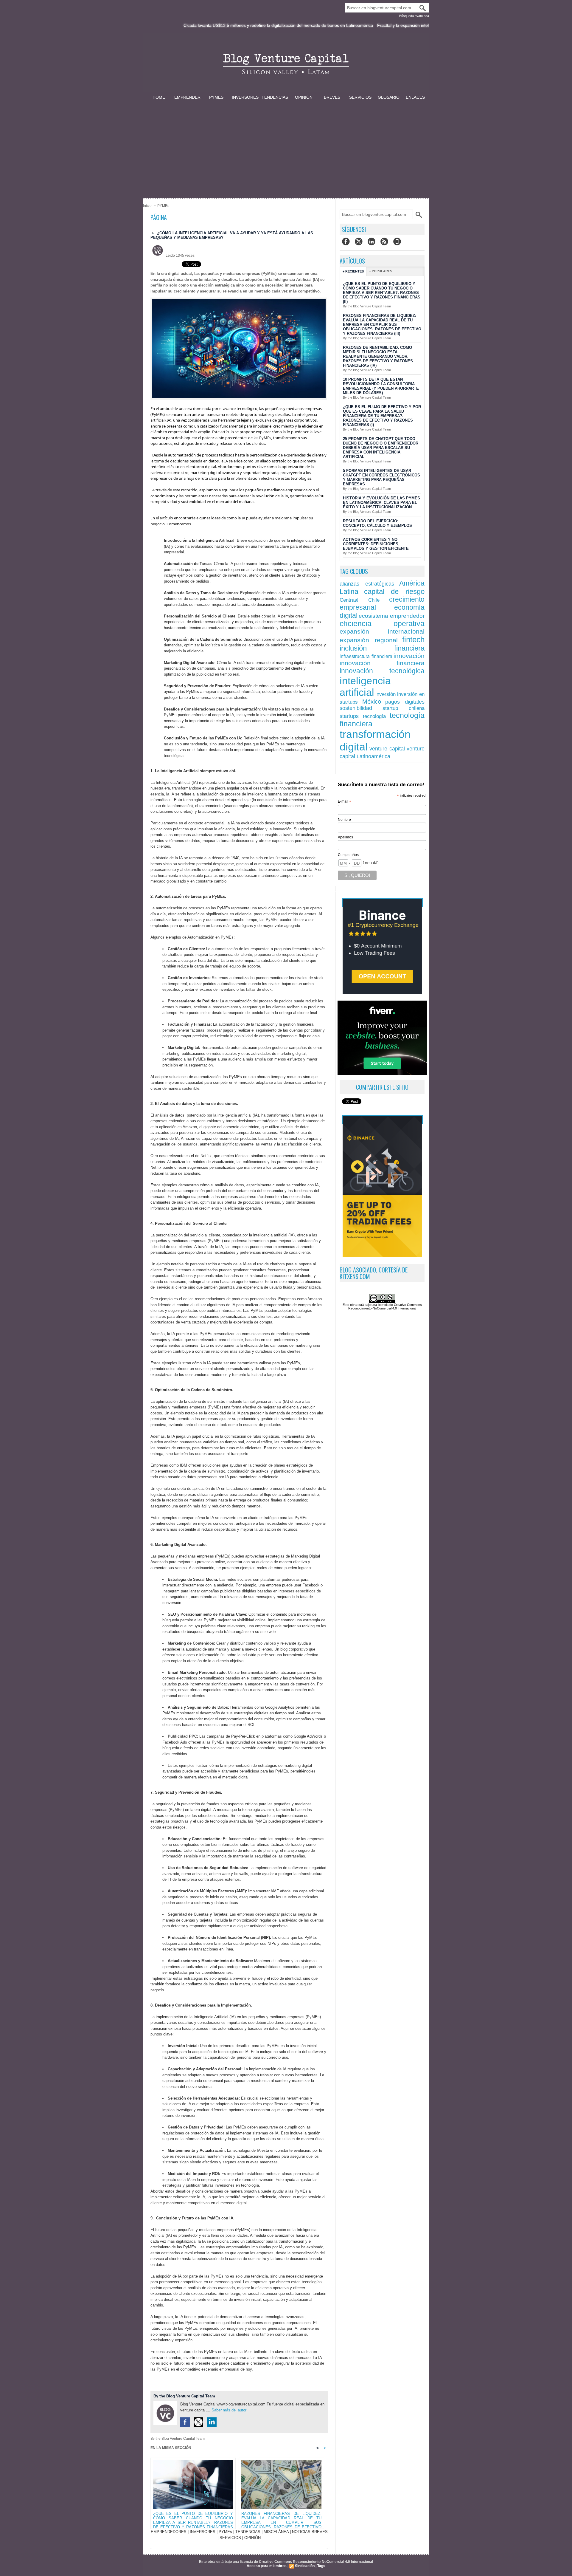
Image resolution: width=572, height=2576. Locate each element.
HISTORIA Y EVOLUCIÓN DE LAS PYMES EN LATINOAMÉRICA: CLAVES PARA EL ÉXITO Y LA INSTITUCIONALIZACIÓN (381, 503)
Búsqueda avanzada (414, 16)
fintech (413, 640)
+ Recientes (353, 271)
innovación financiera (382, 663)
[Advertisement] (286, 145)
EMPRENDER (187, 97)
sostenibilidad (356, 708)
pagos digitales (405, 702)
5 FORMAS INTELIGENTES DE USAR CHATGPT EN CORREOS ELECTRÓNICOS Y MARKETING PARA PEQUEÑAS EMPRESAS (381, 477)
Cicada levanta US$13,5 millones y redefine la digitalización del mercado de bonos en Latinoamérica (196, 25)
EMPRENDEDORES (169, 2532)
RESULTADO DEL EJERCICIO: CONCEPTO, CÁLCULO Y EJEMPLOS (377, 523)
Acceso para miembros (267, 2566)
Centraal (349, 600)
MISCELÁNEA (276, 2532)
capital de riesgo (394, 591)
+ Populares (381, 271)
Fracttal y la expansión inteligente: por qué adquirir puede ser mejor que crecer (370, 25)
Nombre (344, 820)
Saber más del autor (229, 2410)
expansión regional (369, 640)
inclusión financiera (382, 648)
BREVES (332, 97)
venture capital (387, 749)
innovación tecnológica (382, 671)
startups (349, 716)
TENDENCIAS (275, 97)
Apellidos (345, 837)
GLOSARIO (389, 97)
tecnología (374, 716)
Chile (374, 600)
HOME (159, 97)
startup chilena (404, 708)
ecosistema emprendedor (392, 616)
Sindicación (305, 2566)
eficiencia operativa (382, 624)
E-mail (345, 802)
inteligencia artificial (365, 686)
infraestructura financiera (366, 656)
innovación (409, 656)
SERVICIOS (360, 97)
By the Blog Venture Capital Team (184, 2396)
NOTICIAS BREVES (310, 2532)
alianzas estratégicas (367, 584)
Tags (321, 2566)
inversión (386, 694)
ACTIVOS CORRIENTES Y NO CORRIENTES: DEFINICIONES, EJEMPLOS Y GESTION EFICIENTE (376, 544)
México (372, 702)
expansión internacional (382, 631)
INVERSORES (245, 97)
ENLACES (415, 97)
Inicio (147, 206)
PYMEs (216, 97)
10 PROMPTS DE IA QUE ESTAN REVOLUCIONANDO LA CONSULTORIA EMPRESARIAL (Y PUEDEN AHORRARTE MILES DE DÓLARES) (381, 386)
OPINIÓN (304, 97)
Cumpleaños (348, 855)
